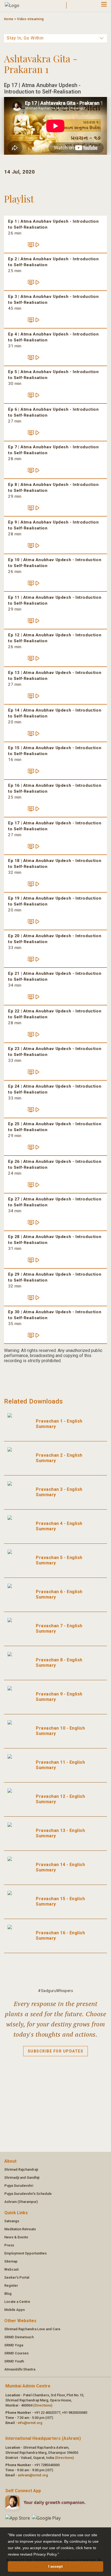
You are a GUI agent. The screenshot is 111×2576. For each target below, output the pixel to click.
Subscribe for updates (56, 2051)
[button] (61, 2555)
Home (9, 19)
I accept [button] (55, 2566)
